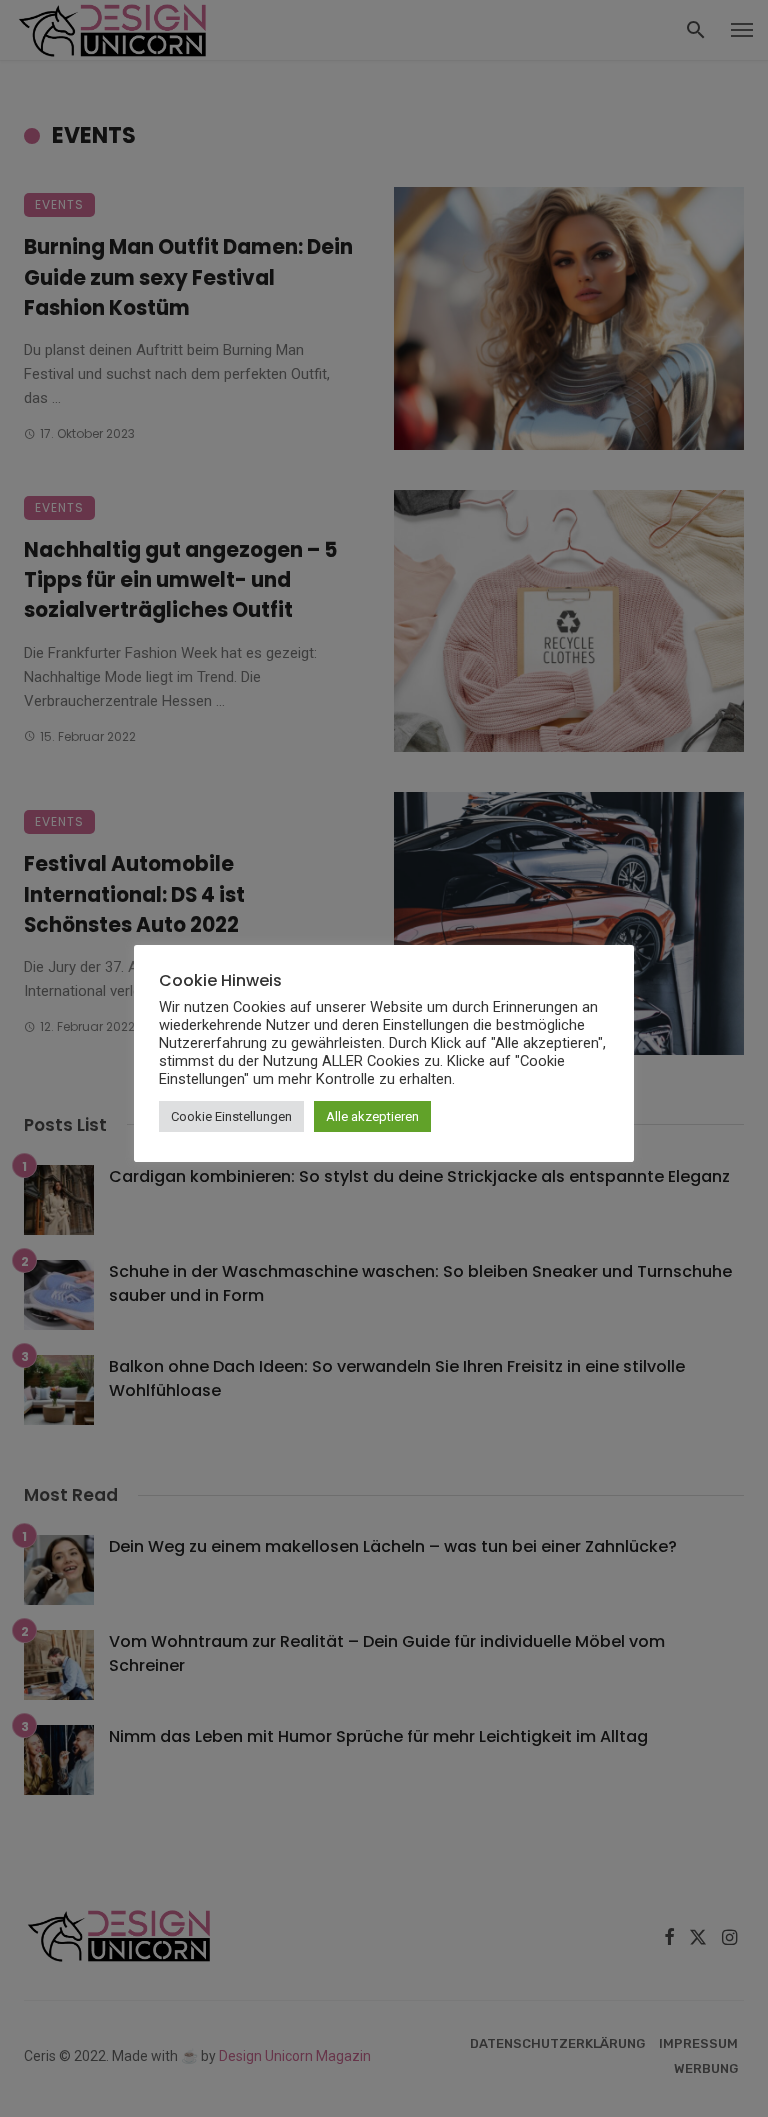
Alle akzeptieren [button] (372, 1116)
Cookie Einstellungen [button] (231, 1116)
